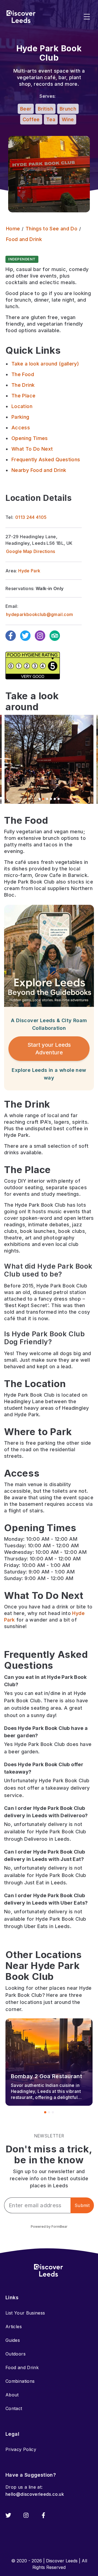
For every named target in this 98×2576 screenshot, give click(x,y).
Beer (26, 109)
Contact (14, 2408)
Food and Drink (22, 2367)
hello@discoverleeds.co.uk (35, 2494)
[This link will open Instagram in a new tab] (26, 2515)
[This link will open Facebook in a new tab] (43, 2515)
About (12, 2395)
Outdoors (16, 2354)
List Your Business (25, 2313)
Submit (82, 2205)
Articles (14, 2327)
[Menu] (87, 17)
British (45, 109)
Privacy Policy (21, 2449)
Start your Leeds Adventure (49, 1049)
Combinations (20, 2381)
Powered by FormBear (49, 2227)
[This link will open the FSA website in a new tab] (33, 666)
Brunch (68, 109)
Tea (51, 119)
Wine (68, 119)
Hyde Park (29, 571)
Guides (13, 2340)
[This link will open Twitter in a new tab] (8, 2515)
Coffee (31, 119)
